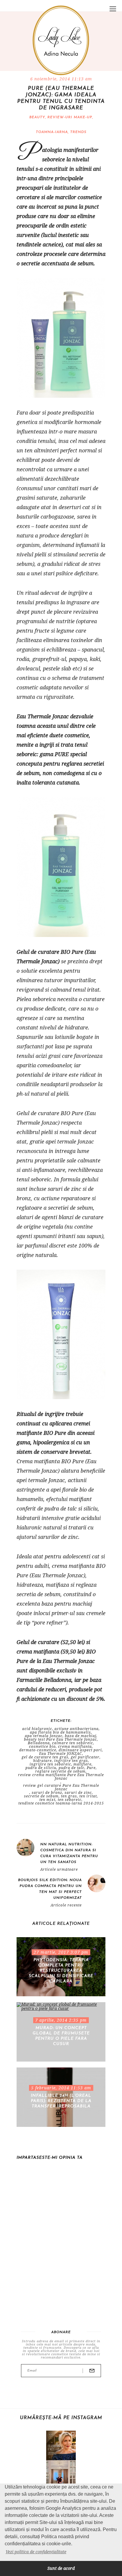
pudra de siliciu (41, 1768)
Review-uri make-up (70, 117)
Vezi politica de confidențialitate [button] (36, 2552)
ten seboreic (70, 1800)
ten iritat (88, 1796)
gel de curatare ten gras (45, 1757)
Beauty (37, 117)
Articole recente (66, 1905)
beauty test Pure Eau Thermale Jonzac (60, 1739)
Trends (78, 132)
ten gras (69, 1796)
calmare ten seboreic (73, 1743)
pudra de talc (72, 1768)
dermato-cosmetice (38, 1750)
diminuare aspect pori (80, 1750)
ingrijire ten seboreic (50, 1764)
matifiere (82, 1764)
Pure (91, 1768)
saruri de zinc (78, 1793)
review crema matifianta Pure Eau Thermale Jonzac (61, 1777)
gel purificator (85, 1757)
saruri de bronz (47, 1793)
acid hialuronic (37, 1729)
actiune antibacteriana (77, 1729)
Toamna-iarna (52, 132)
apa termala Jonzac (44, 1736)
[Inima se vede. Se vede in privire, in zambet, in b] (61, 2475)
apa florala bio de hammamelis (60, 1732)
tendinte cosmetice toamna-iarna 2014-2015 (61, 1803)
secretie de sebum (41, 1796)
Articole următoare (59, 1870)
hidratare (42, 1761)
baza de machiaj (81, 1736)
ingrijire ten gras (71, 1761)
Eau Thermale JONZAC (61, 1754)
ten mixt (47, 1800)
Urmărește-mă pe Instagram (61, 2418)
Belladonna (39, 1743)
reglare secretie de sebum (60, 1771)
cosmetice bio (42, 1747)
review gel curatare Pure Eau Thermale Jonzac (61, 1787)
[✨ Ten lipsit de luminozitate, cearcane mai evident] (61, 2445)
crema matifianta (75, 1747)
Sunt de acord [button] (61, 2568)
